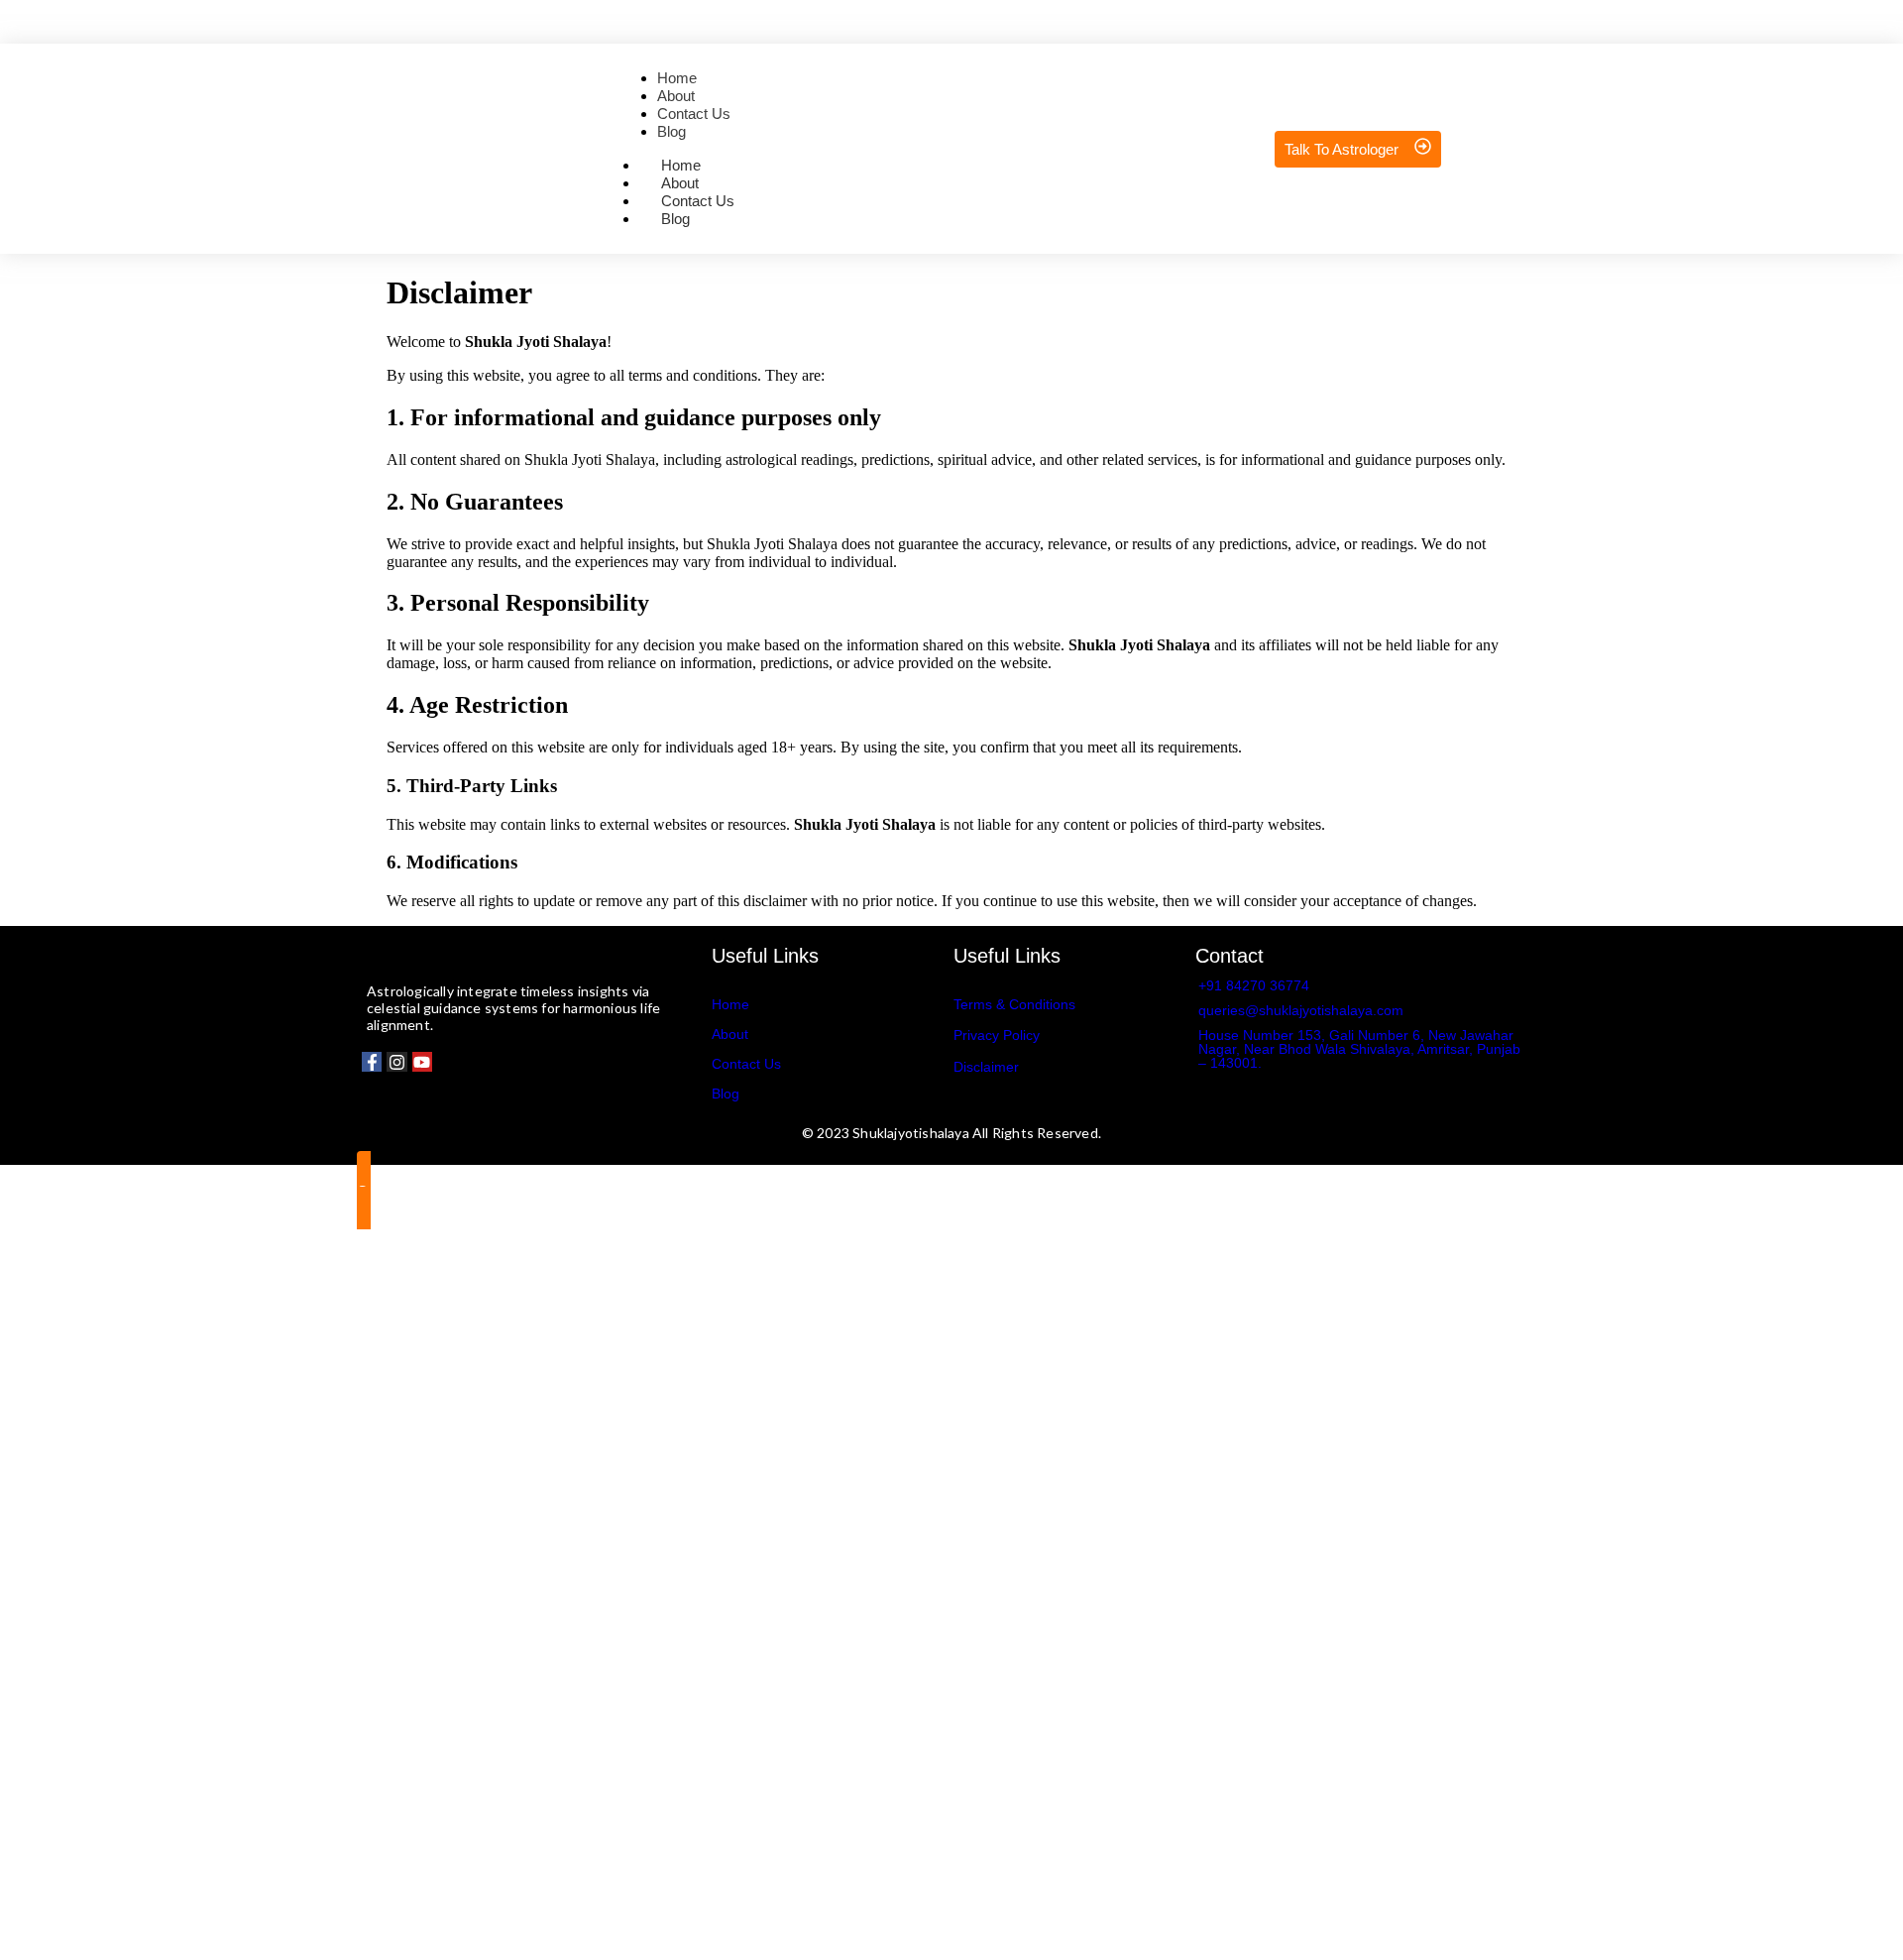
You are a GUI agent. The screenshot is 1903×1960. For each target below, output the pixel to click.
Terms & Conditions (1014, 1004)
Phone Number (152, 1632)
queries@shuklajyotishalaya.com (1301, 1010)
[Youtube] (422, 1062)
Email (122, 1698)
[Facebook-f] (372, 1062)
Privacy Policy (997, 1035)
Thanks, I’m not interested (312, 1935)
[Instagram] (396, 1062)
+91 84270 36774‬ (1254, 985)
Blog (675, 219)
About (730, 1034)
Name (123, 1589)
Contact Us (746, 1064)
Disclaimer (986, 1067)
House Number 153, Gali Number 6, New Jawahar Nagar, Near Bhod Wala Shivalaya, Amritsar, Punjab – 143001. (1359, 1049)
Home (730, 1004)
